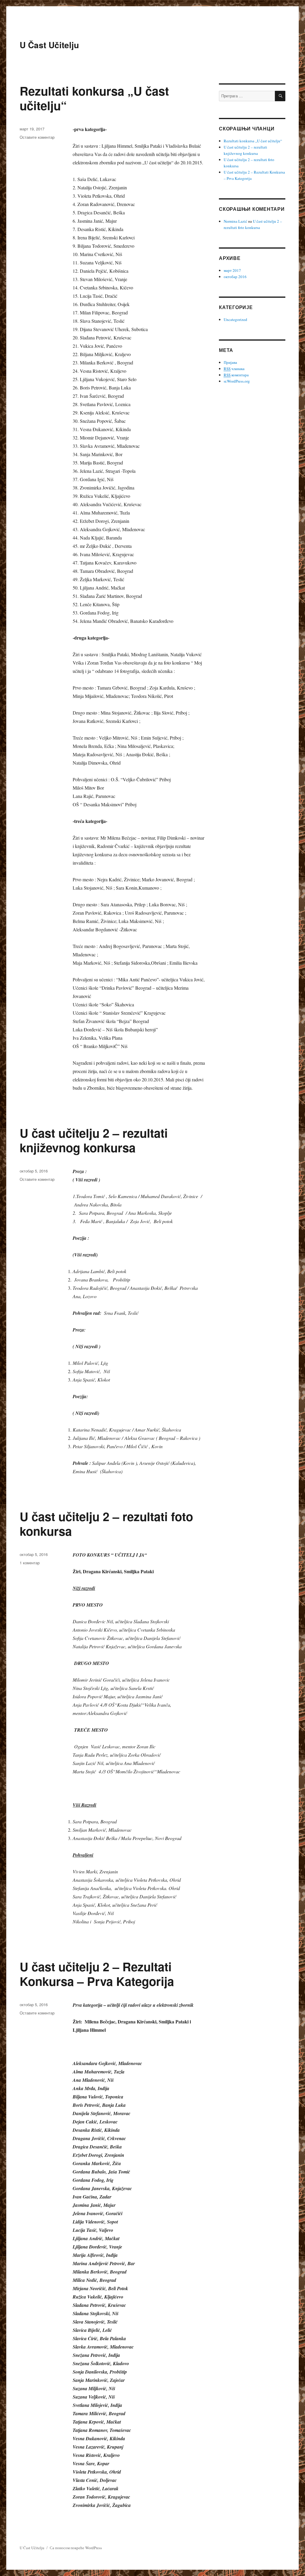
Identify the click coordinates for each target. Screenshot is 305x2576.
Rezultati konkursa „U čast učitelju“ (94, 98)
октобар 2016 (235, 277)
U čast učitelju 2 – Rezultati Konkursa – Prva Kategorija (97, 1974)
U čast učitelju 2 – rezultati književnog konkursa (94, 1140)
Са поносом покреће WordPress (76, 2548)
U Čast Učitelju (49, 45)
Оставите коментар (37, 137)
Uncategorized (235, 319)
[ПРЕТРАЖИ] (280, 96)
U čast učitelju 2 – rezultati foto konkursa (106, 1524)
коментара (236, 375)
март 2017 (232, 270)
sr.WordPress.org (237, 381)
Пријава (230, 362)
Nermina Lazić (235, 221)
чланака (234, 369)
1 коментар (30, 1563)
